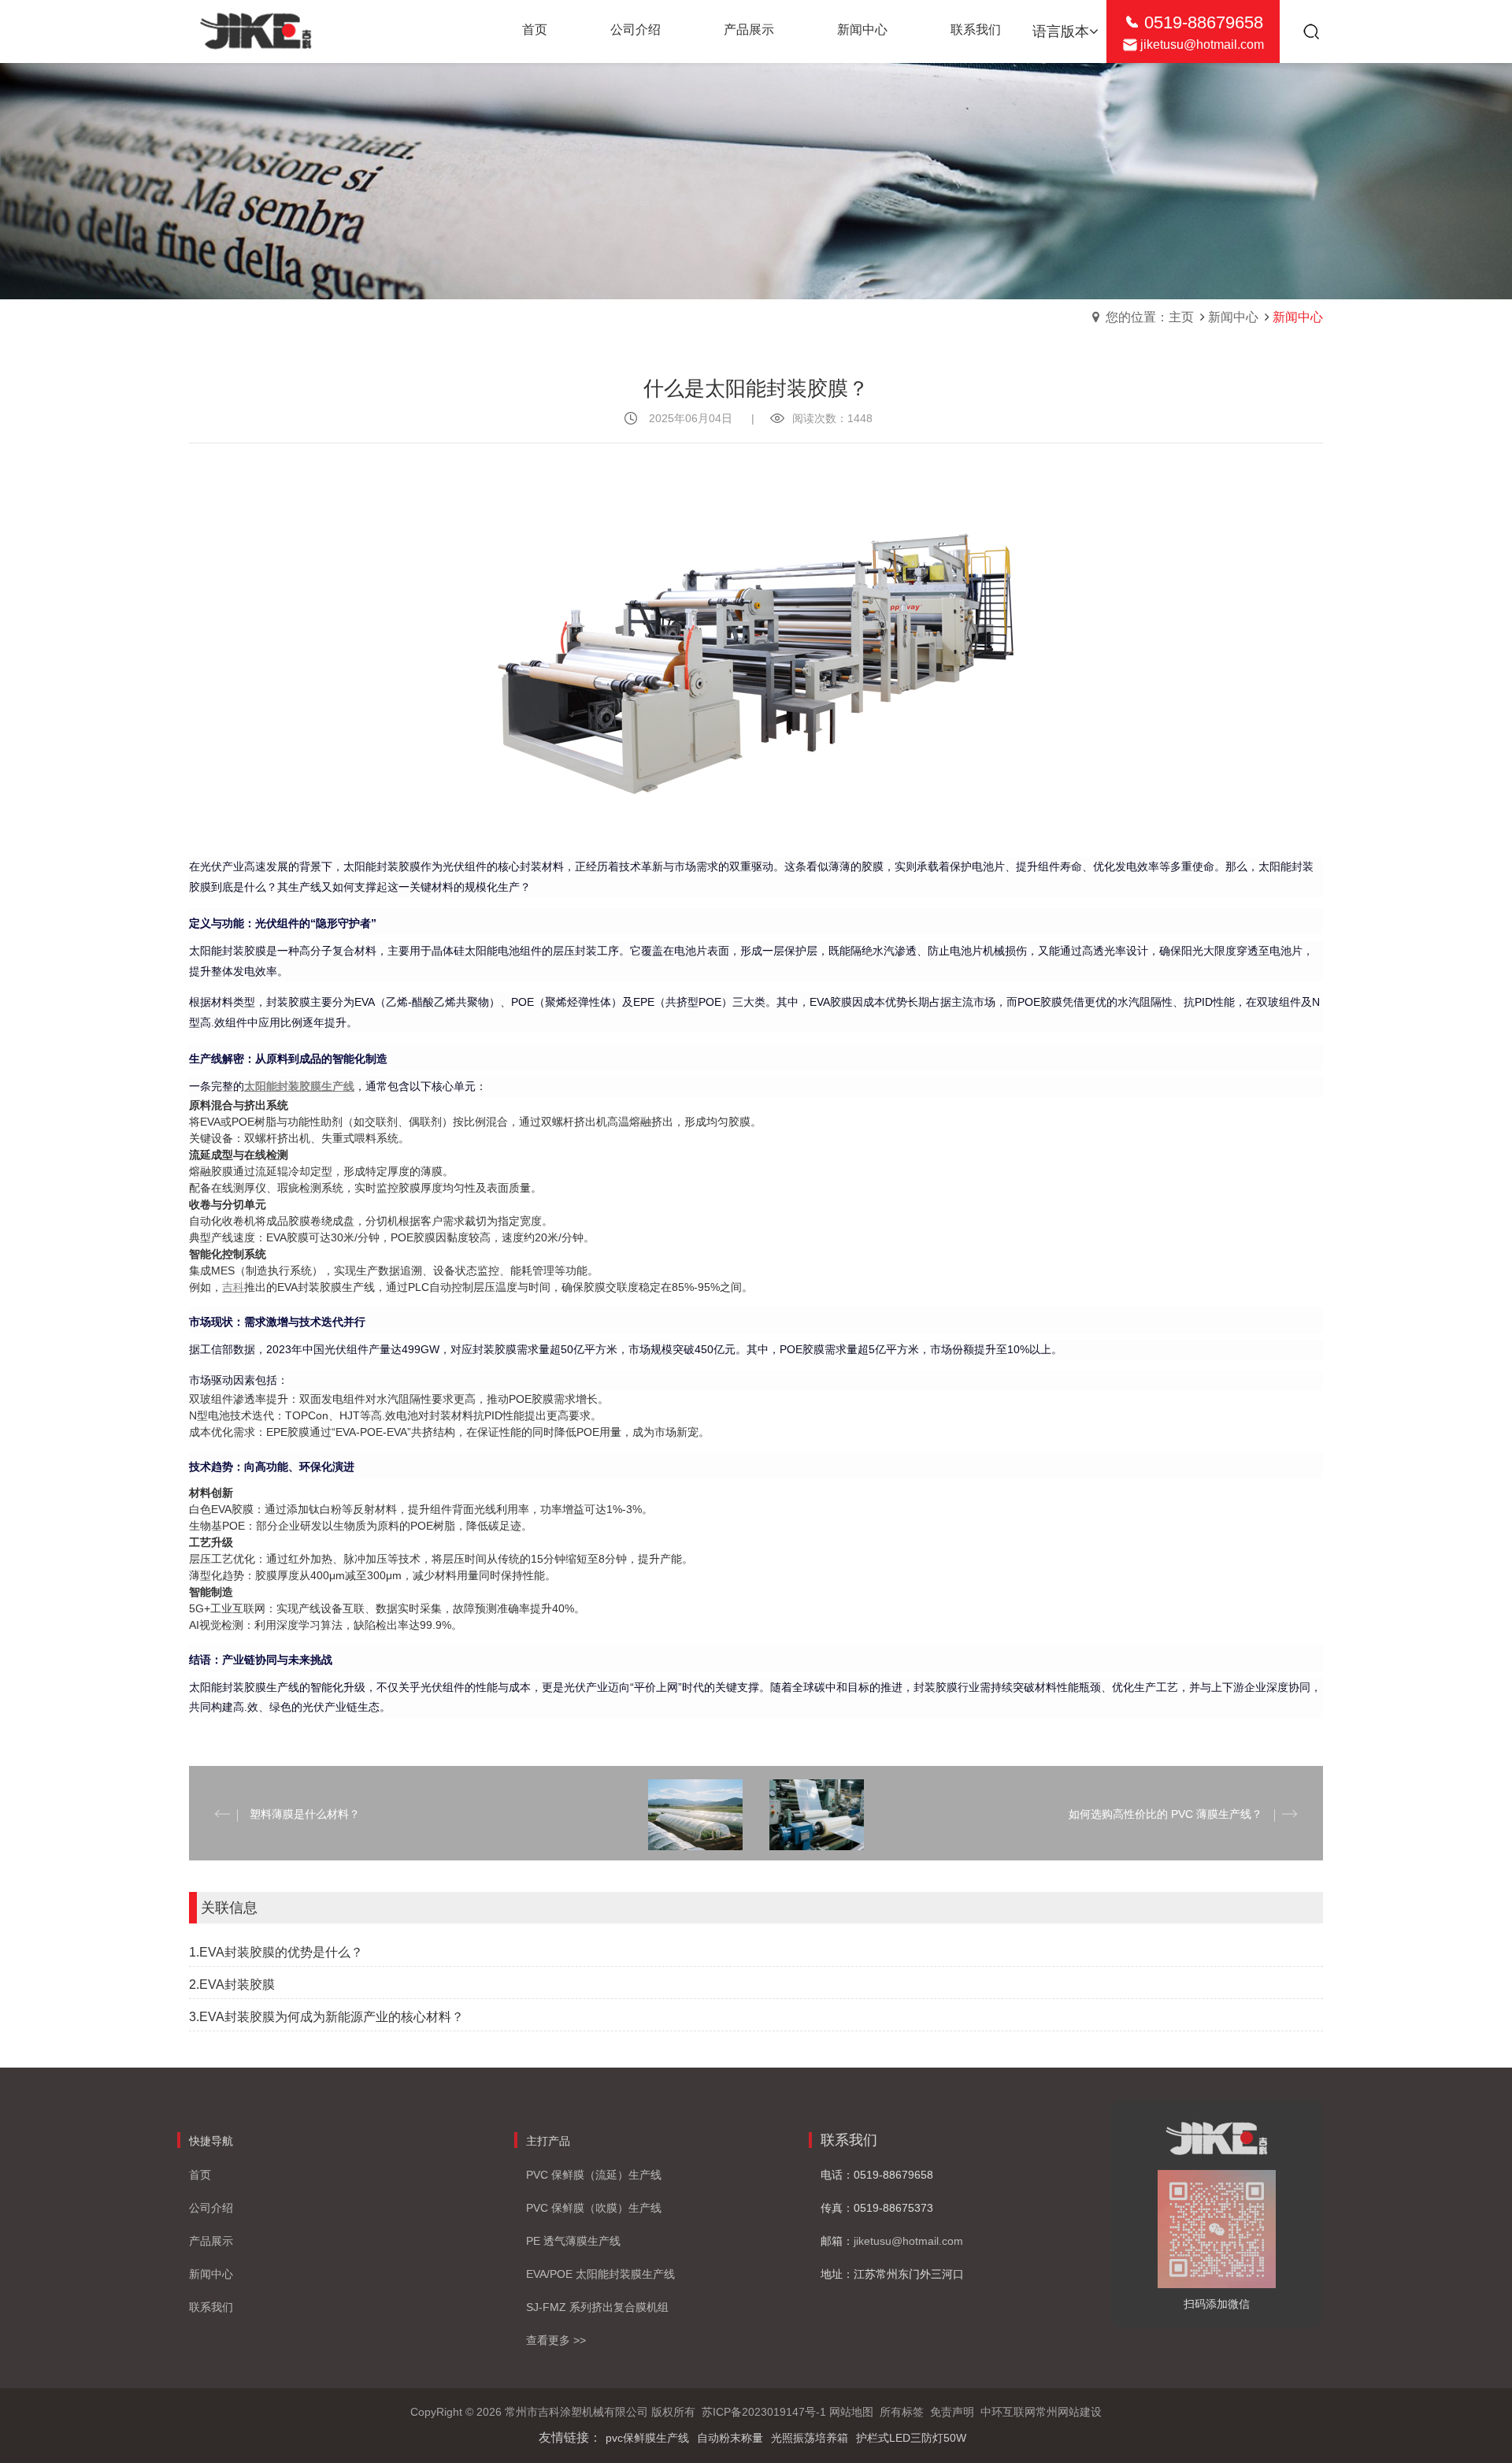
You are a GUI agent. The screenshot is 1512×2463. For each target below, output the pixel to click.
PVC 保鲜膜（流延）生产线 (594, 2175)
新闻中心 (1233, 317)
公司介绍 (211, 2208)
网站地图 (851, 2412)
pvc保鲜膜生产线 (647, 2438)
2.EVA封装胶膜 (232, 1984)
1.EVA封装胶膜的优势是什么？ (276, 1952)
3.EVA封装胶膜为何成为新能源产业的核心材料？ (326, 2017)
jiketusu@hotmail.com (1202, 45)
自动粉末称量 (730, 2438)
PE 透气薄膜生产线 (573, 2241)
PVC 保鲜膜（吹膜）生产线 (594, 2208)
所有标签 (902, 2412)
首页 (200, 2175)
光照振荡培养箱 (810, 2438)
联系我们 (211, 2307)
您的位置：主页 (1150, 317)
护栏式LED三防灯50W (911, 2438)
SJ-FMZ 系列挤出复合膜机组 (597, 2307)
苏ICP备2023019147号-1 (764, 2412)
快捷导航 (211, 2141)
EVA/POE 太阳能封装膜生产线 (600, 2274)
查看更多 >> (556, 2340)
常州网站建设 (1069, 2412)
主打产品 (548, 2141)
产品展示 (211, 2241)
